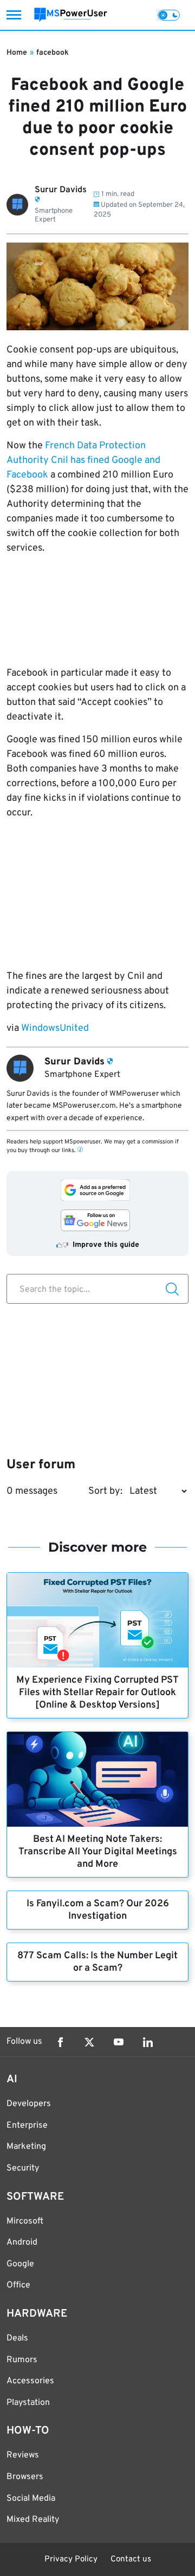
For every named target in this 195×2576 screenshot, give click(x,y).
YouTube (119, 2042)
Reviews (23, 2455)
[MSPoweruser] (71, 15)
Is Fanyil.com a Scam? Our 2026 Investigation (98, 1910)
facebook (53, 53)
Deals (17, 2338)
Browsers (25, 2477)
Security (23, 2168)
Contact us (131, 2559)
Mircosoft (25, 2221)
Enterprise (27, 2126)
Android (22, 2242)
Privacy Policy (71, 2559)
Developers (29, 2104)
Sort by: (105, 1491)
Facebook (60, 2042)
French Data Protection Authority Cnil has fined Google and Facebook (83, 460)
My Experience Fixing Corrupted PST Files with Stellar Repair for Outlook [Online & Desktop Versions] (97, 1693)
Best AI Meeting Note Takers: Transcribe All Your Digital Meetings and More (98, 1852)
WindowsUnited (55, 1028)
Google (20, 2264)
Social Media (31, 2499)
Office (18, 2285)
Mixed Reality (33, 2520)
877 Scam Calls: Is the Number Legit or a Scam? (97, 1962)
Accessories (30, 2381)
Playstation (28, 2403)
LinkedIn (148, 2042)
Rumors (22, 2360)
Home (17, 53)
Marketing (26, 2147)
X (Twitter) (89, 2042)
